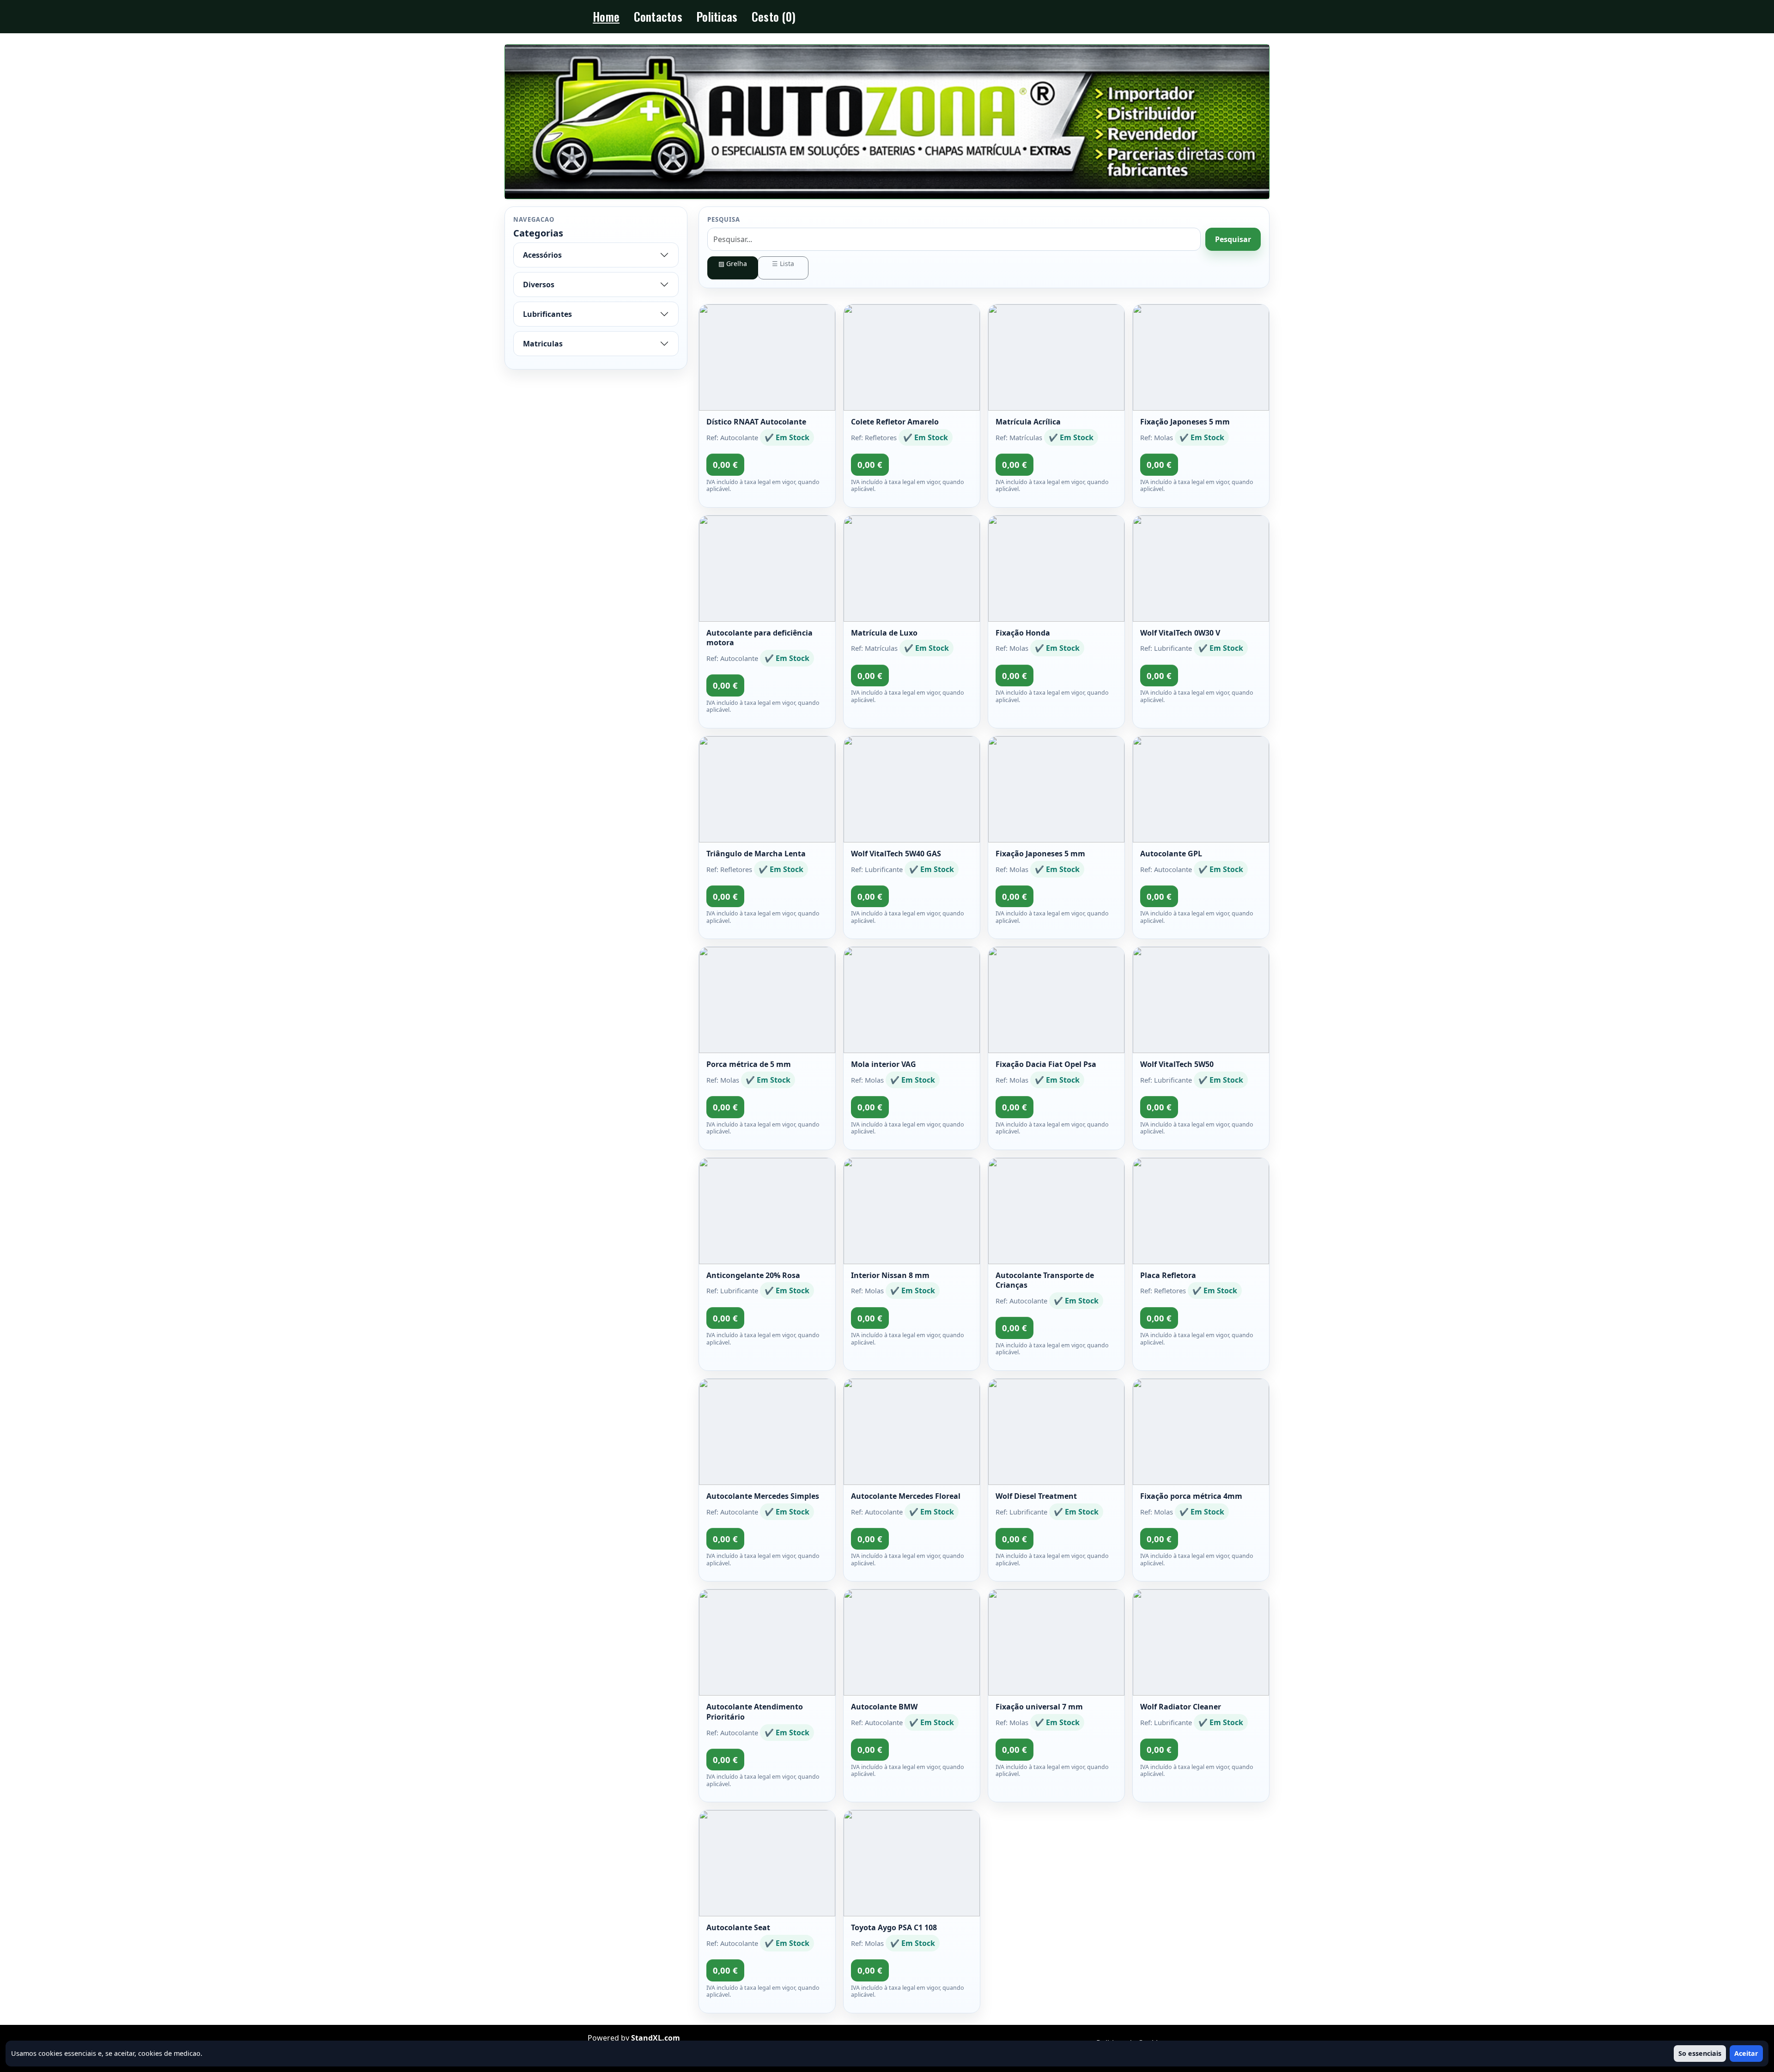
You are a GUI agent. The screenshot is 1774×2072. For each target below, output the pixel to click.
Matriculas (543, 344)
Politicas (717, 16)
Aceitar (1746, 2053)
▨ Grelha (733, 264)
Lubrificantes (547, 314)
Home (606, 16)
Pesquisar (1233, 239)
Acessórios (542, 255)
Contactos (658, 16)
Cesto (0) (774, 16)
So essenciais (1700, 2053)
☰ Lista (783, 264)
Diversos (539, 285)
